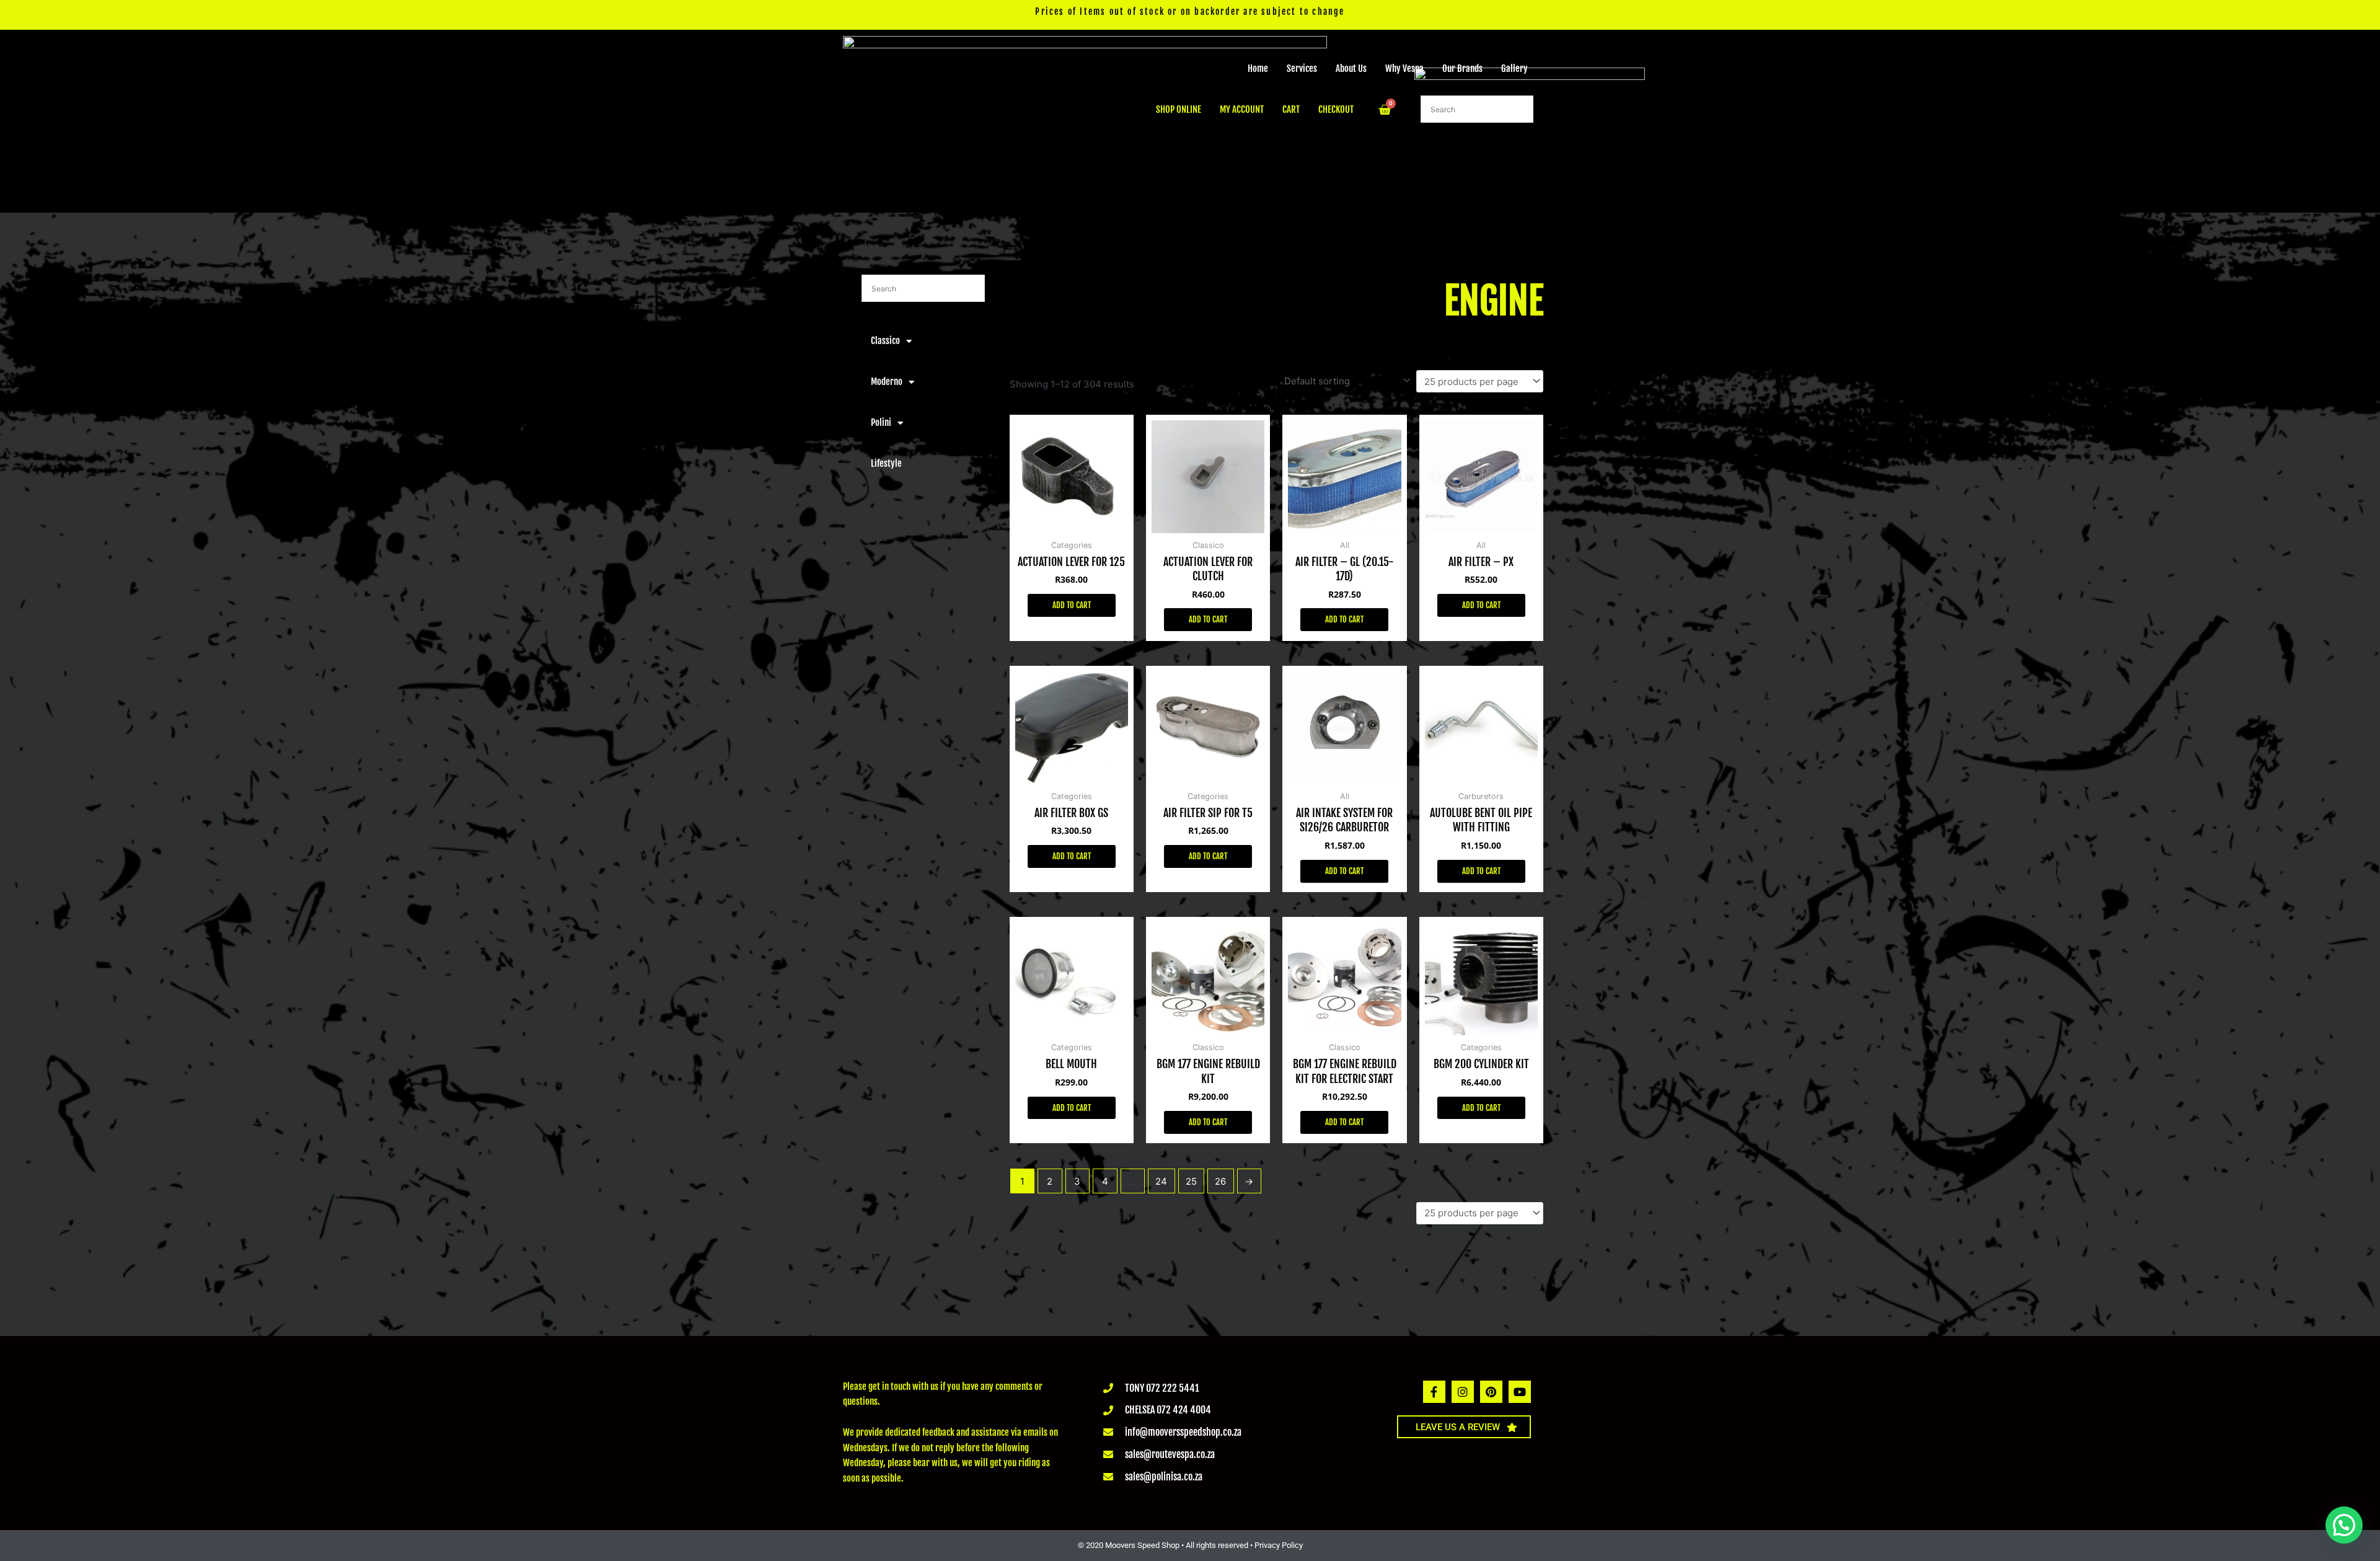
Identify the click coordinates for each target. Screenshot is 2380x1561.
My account (1242, 109)
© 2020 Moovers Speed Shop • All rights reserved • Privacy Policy (1190, 1545)
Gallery (1514, 69)
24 (1161, 1181)
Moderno (887, 382)
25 (1191, 1181)
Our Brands (1462, 69)
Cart (1291, 109)
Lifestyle (886, 463)
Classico (885, 341)
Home (1258, 69)
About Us (1351, 69)
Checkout (1336, 109)
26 (1220, 1181)
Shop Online (1179, 109)
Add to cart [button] (1072, 605)
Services (1302, 69)
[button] (2344, 1525)
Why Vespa (1404, 69)
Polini (881, 422)
